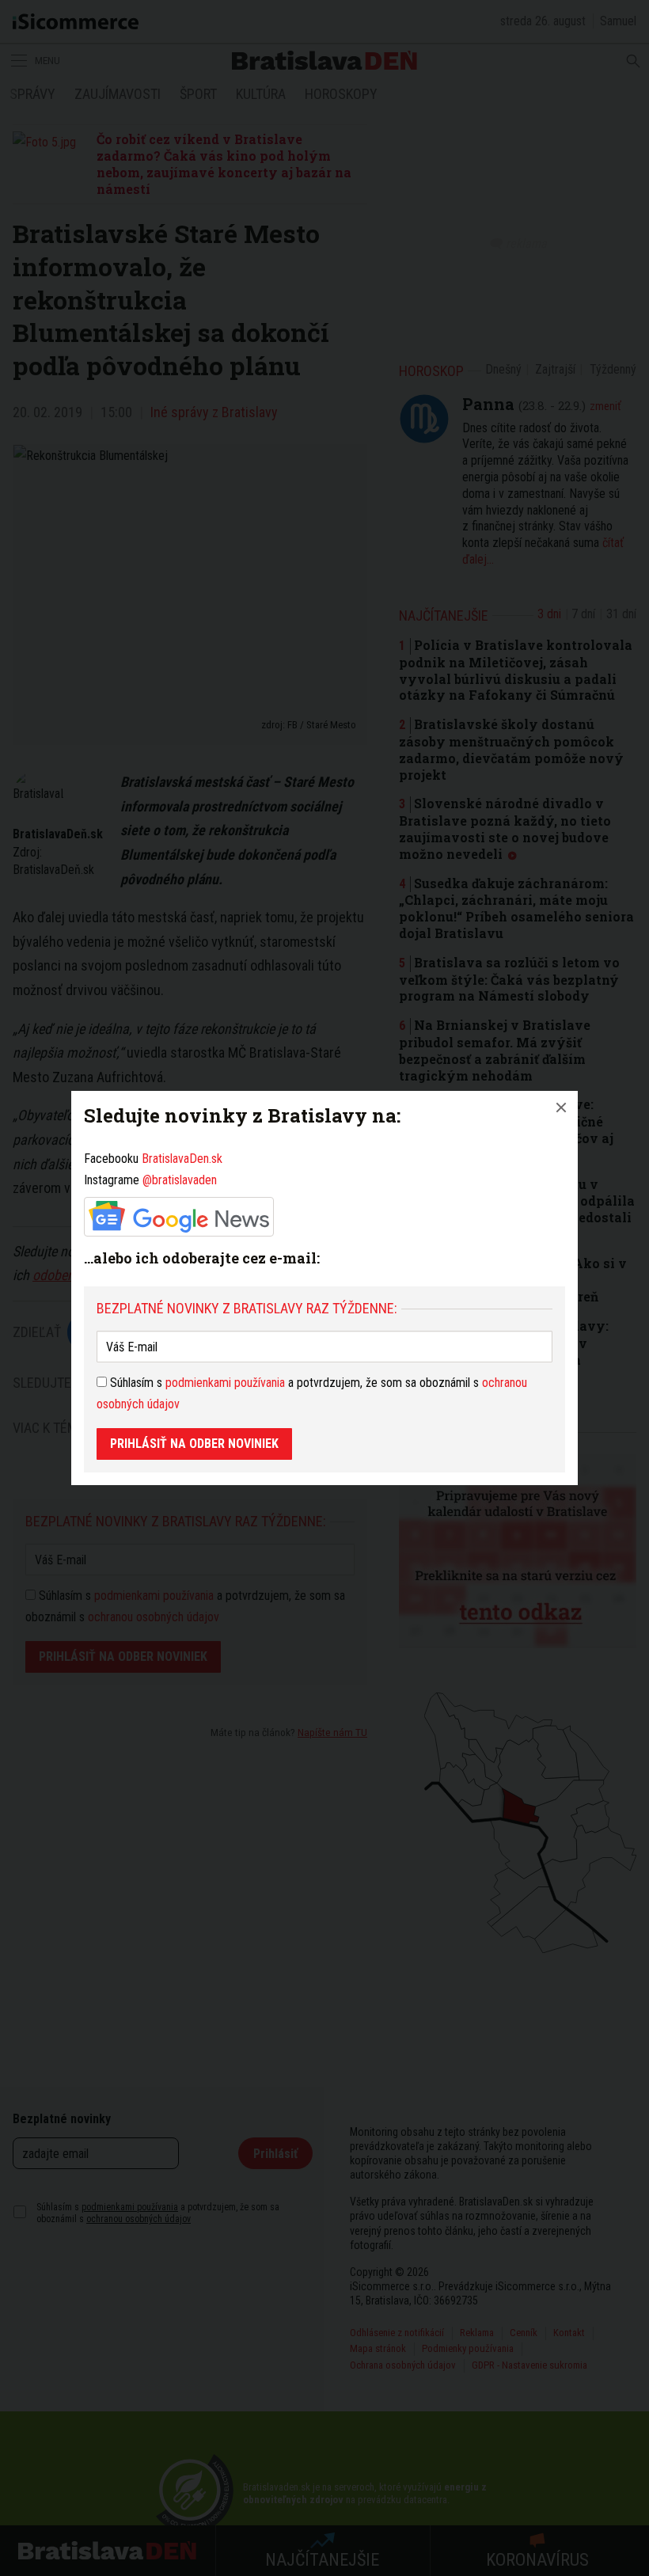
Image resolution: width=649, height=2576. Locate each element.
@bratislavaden (180, 1180)
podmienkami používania (225, 1383)
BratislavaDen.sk (182, 1159)
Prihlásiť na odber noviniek (194, 1444)
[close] (561, 1108)
